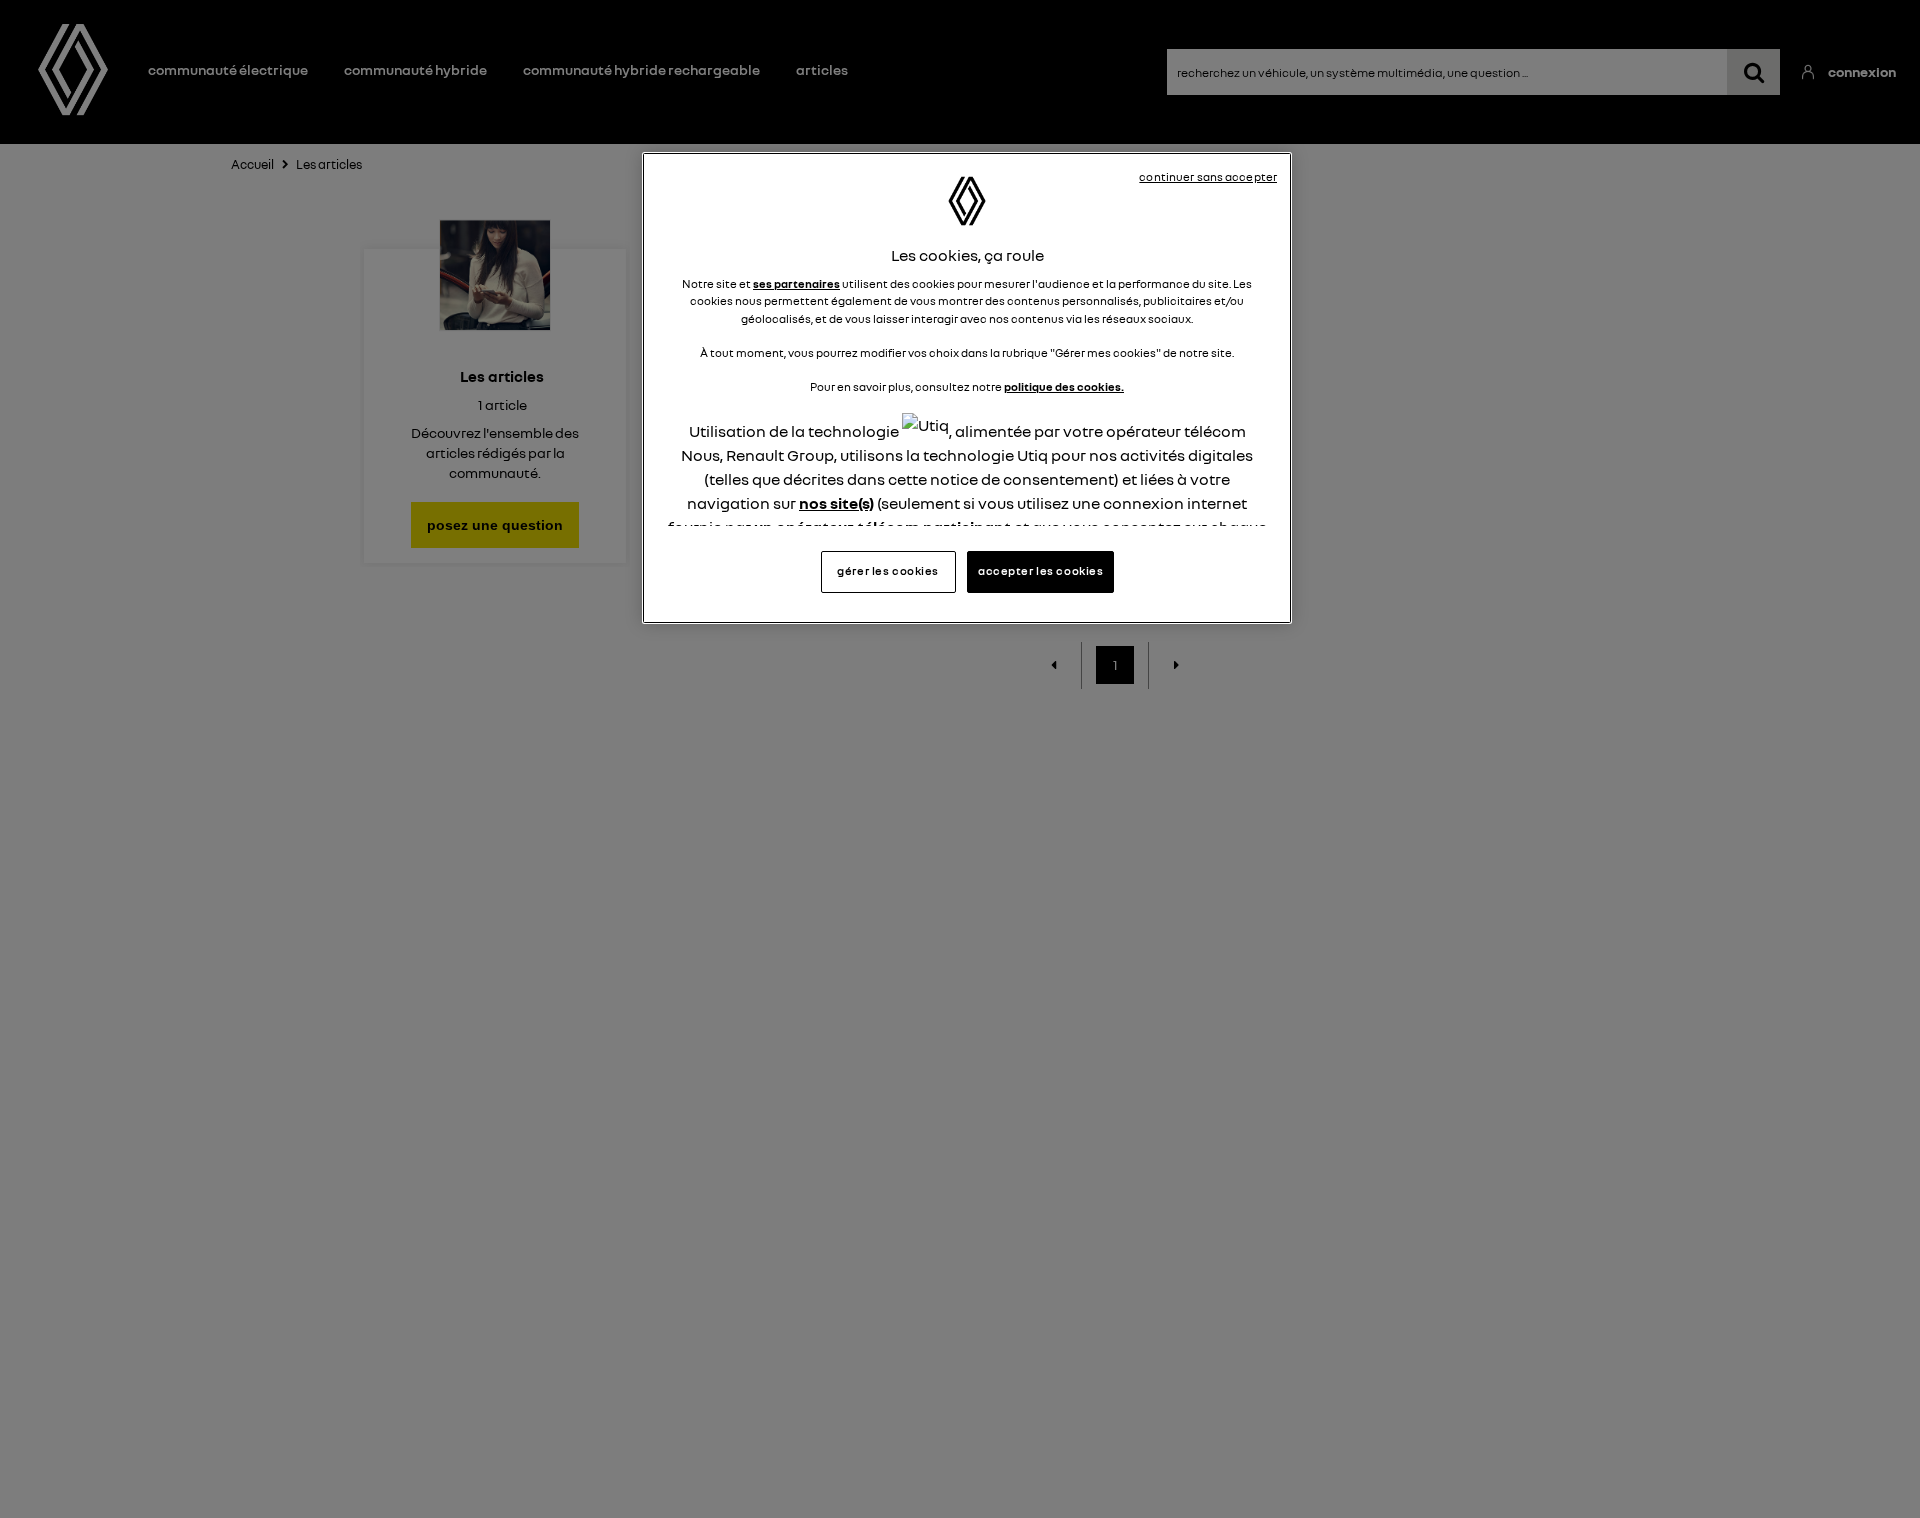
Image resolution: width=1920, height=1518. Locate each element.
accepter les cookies (1040, 571)
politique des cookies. (1064, 387)
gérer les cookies (888, 571)
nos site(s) (836, 503)
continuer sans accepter (1208, 177)
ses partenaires (796, 284)
